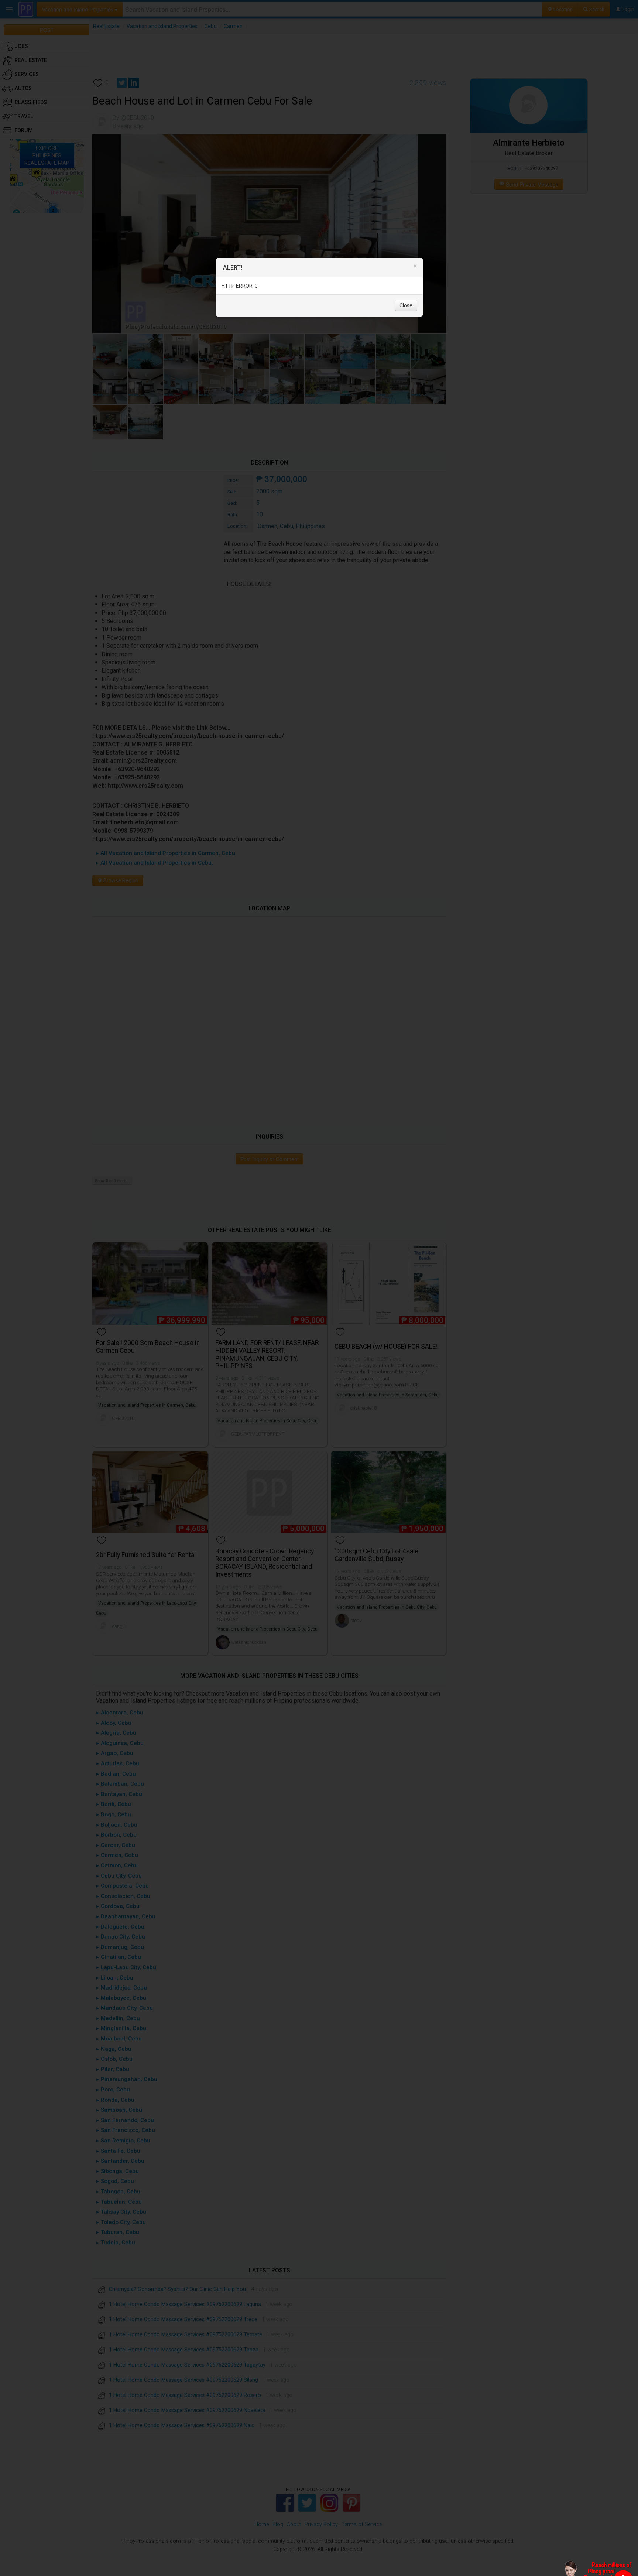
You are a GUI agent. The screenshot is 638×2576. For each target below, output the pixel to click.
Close (406, 305)
